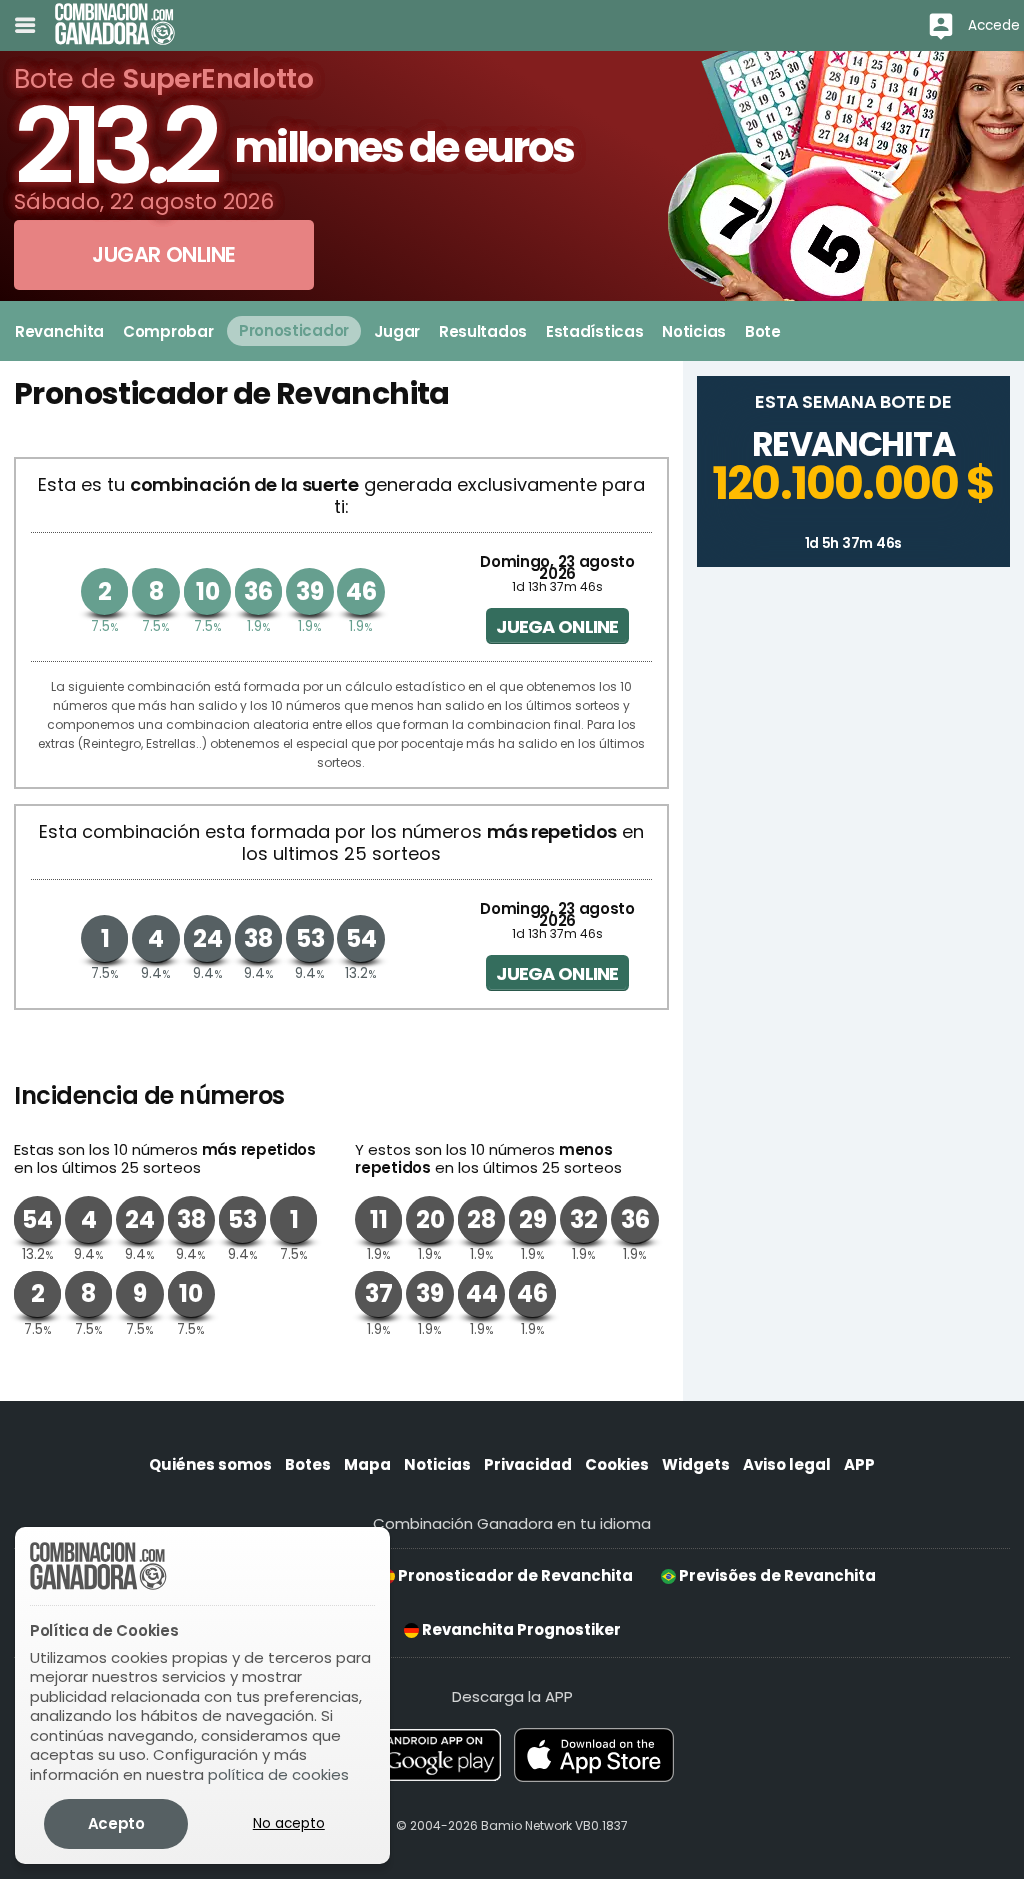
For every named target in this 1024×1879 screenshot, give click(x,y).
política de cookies (278, 1774)
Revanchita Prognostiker (520, 1629)
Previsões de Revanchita (776, 1575)
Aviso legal (787, 1464)
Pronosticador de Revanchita (514, 1575)
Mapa (367, 1464)
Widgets (696, 1464)
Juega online (557, 626)
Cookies (617, 1464)
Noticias (437, 1464)
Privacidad (528, 1464)
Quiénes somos (210, 1464)
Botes (308, 1464)
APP (859, 1464)
